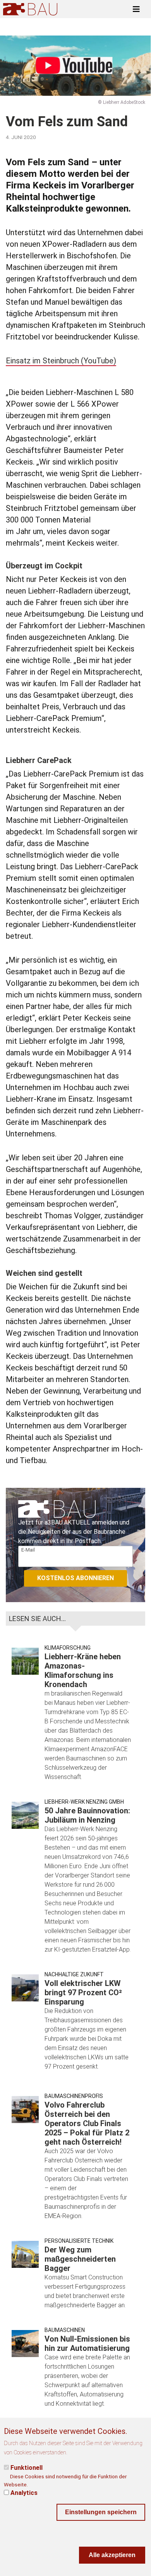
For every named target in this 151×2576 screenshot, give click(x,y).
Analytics (24, 2493)
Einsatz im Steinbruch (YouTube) (61, 361)
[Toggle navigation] (136, 9)
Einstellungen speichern (101, 2512)
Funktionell (27, 2468)
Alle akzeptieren (112, 2555)
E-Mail (28, 1550)
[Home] (30, 9)
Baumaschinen (65, 2330)
